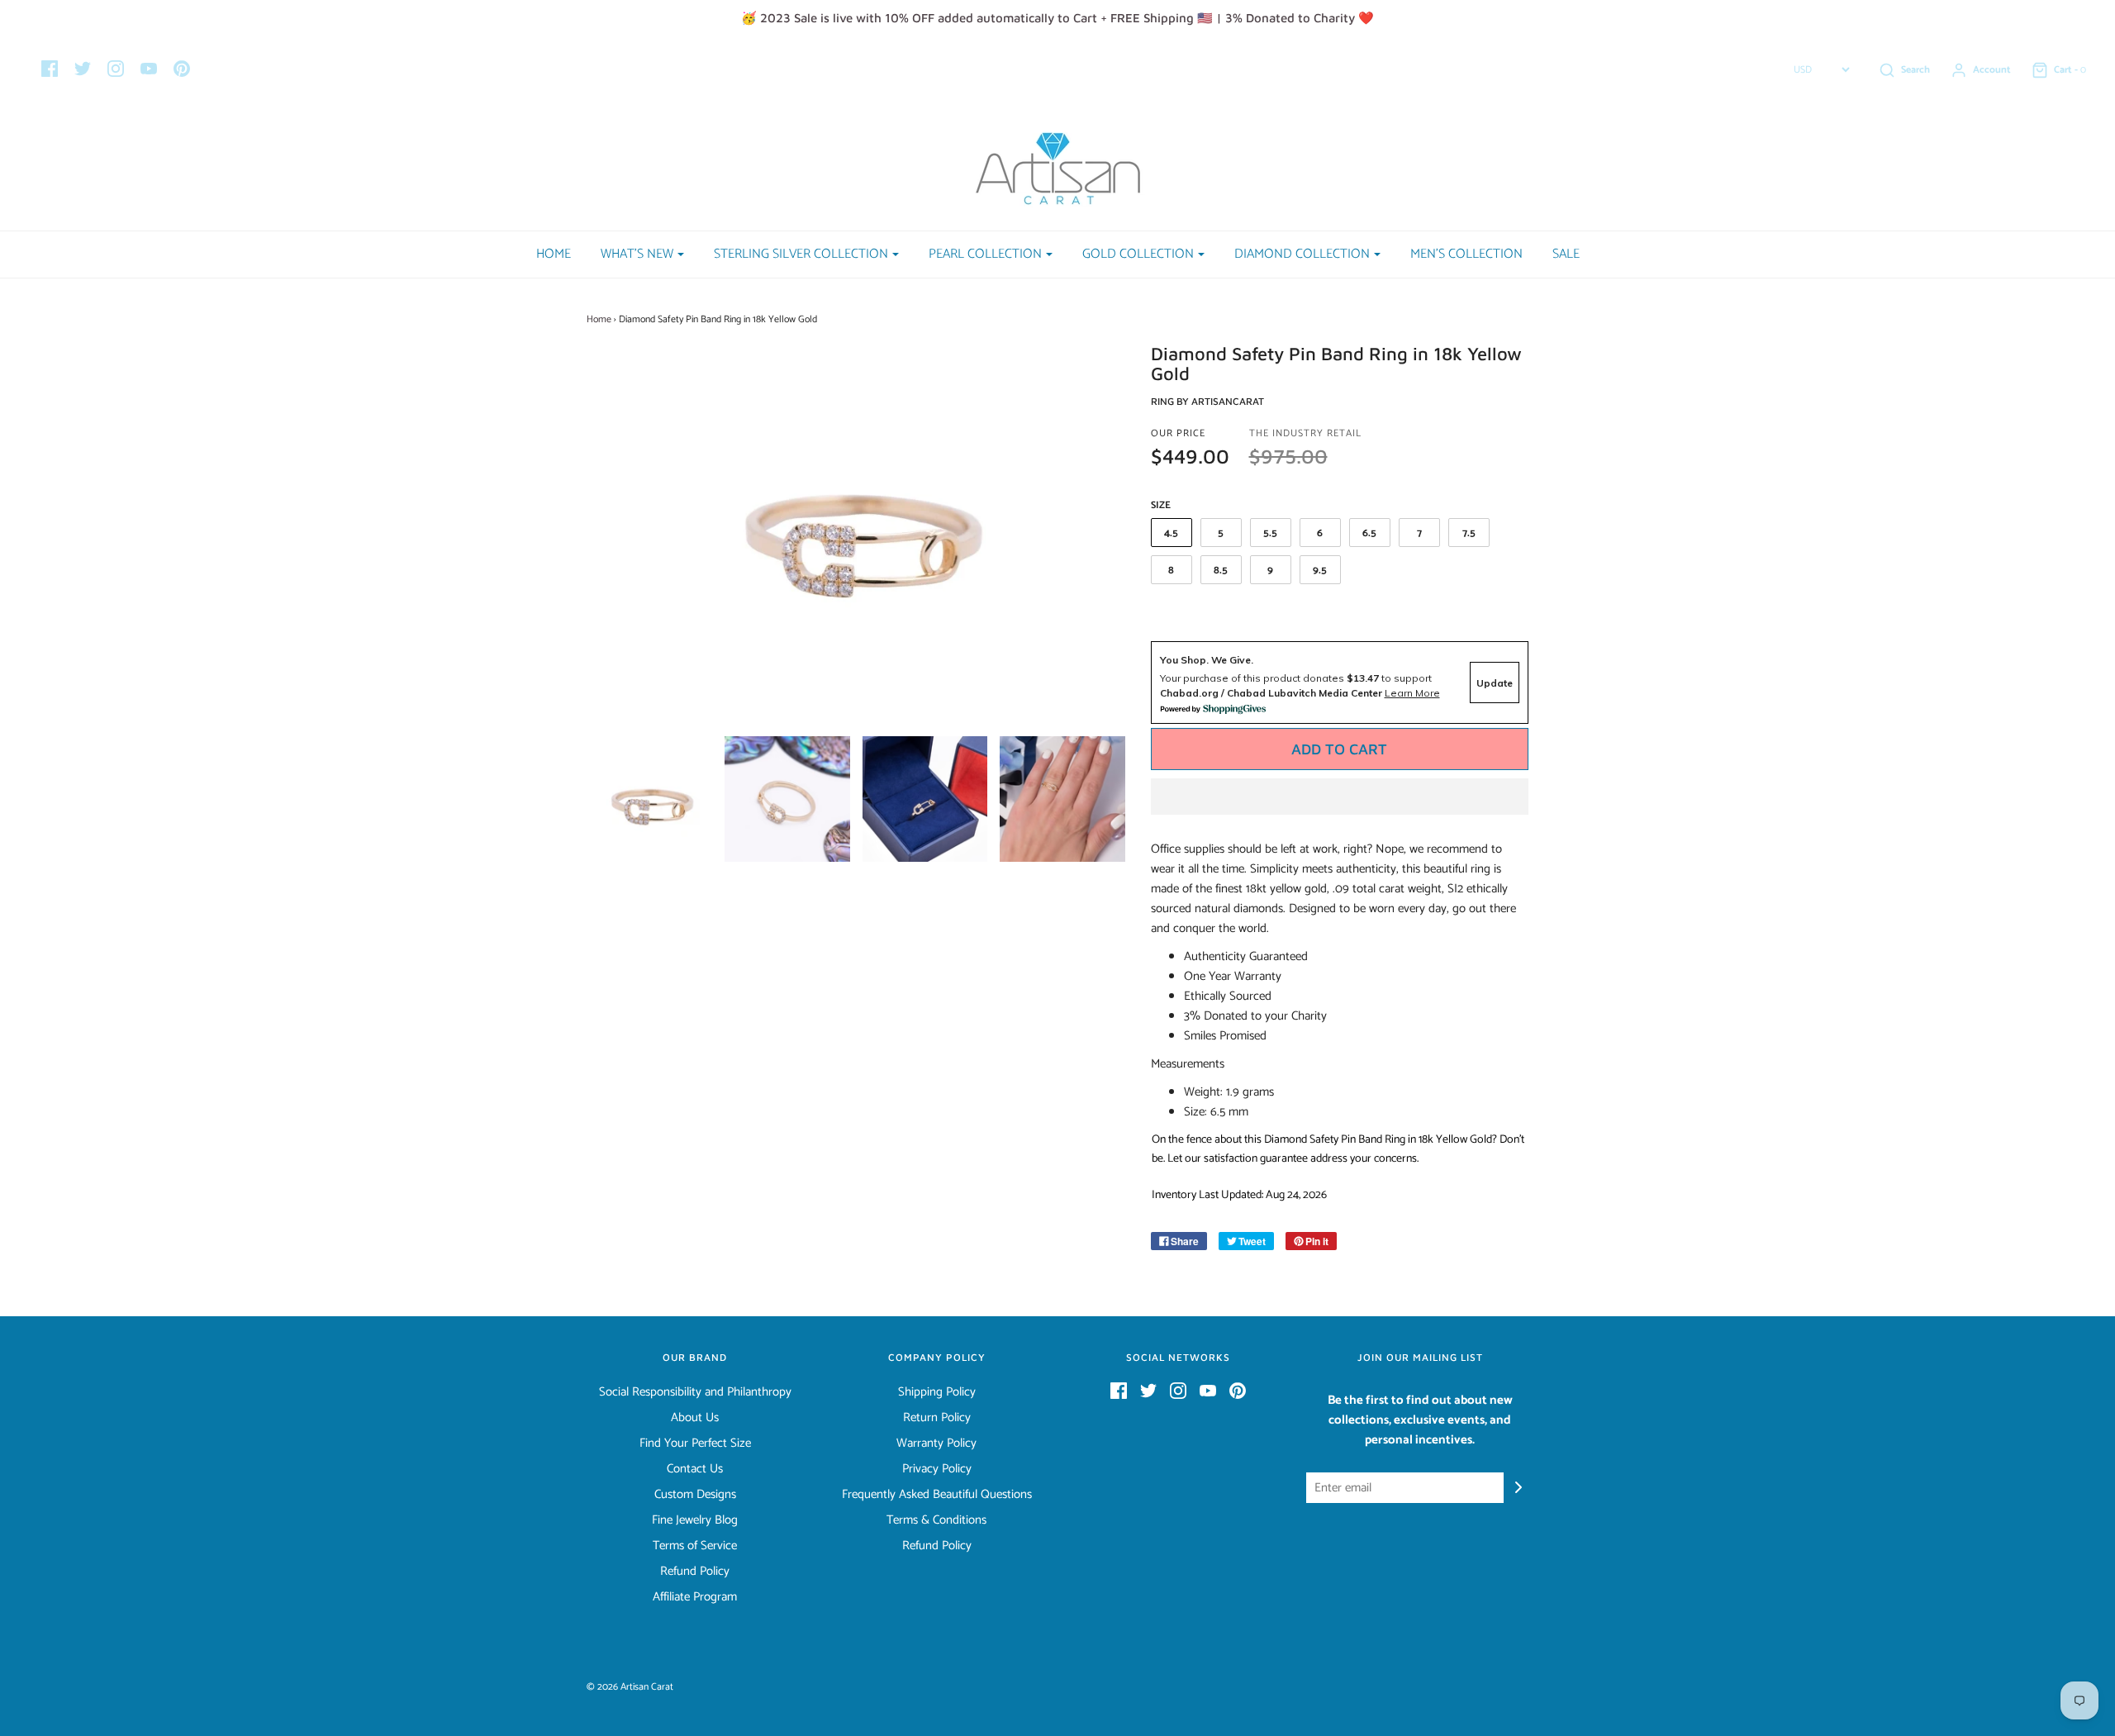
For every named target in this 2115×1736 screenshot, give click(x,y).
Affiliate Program (695, 1597)
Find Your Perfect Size (695, 1443)
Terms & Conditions (936, 1520)
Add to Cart (1339, 749)
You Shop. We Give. (1207, 660)
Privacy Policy (937, 1469)
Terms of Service (695, 1546)
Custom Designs (695, 1495)
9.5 (1320, 571)
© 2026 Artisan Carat (630, 1687)
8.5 (1221, 571)
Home (554, 254)
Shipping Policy (937, 1392)
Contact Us (695, 1469)
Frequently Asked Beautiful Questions (937, 1495)
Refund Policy (695, 1572)
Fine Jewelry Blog (695, 1520)
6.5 (1369, 533)
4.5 (1171, 533)
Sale (1566, 254)
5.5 (1270, 533)
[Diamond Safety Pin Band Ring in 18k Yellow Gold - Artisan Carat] (650, 799)
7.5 (1469, 533)
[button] (1340, 797)
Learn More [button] (1412, 693)
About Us (695, 1418)
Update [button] (1495, 683)
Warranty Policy (936, 1443)
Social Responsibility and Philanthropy (695, 1392)
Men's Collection (1466, 254)
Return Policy (937, 1418)
